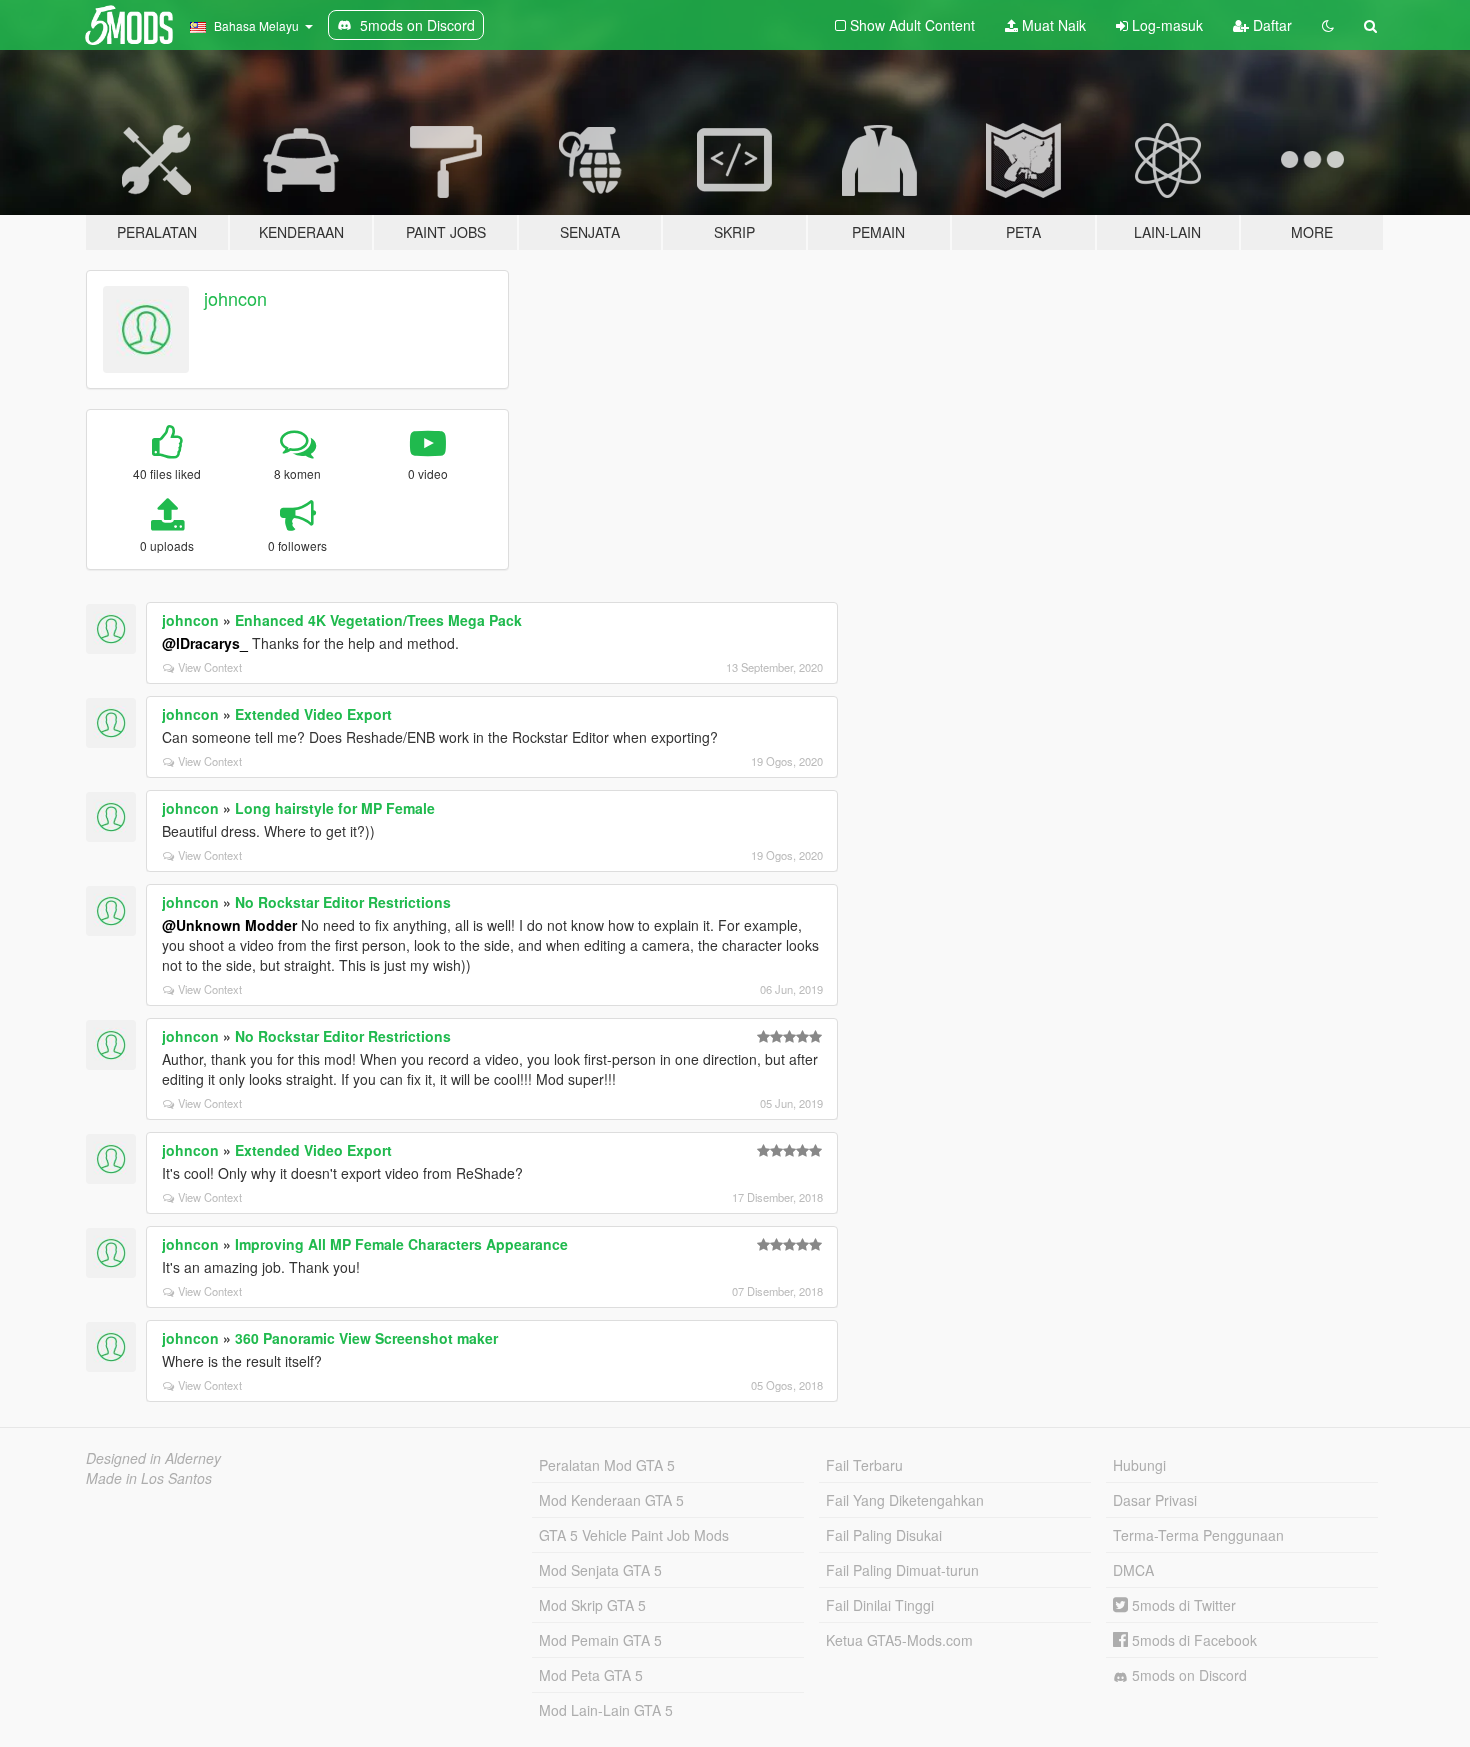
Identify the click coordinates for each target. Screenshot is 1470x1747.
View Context (210, 667)
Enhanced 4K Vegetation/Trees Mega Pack (378, 620)
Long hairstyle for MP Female (335, 808)
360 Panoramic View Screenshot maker (366, 1338)
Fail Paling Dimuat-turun (902, 1570)
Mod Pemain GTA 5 (600, 1640)
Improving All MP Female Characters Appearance (401, 1244)
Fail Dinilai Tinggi (880, 1605)
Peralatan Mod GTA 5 (607, 1465)
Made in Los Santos (149, 1478)
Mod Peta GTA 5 (591, 1675)
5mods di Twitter (1182, 1605)
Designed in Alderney (153, 1458)
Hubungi (1139, 1465)
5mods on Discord (1187, 1675)
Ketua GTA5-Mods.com (899, 1640)
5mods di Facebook (1192, 1640)
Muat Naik (1052, 25)
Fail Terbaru (864, 1465)
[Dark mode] (1328, 25)
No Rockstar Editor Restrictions (343, 902)
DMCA (1133, 1570)
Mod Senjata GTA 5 (600, 1570)
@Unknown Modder (229, 925)
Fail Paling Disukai (884, 1535)
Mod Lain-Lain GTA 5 (606, 1710)
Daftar (1270, 25)
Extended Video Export (313, 714)
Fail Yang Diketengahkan (905, 1500)
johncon (235, 298)
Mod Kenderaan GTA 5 (611, 1500)
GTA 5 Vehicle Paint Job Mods (634, 1535)
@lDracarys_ (205, 643)
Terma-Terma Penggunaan (1198, 1535)
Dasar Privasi (1155, 1500)
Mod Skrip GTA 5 (592, 1605)
